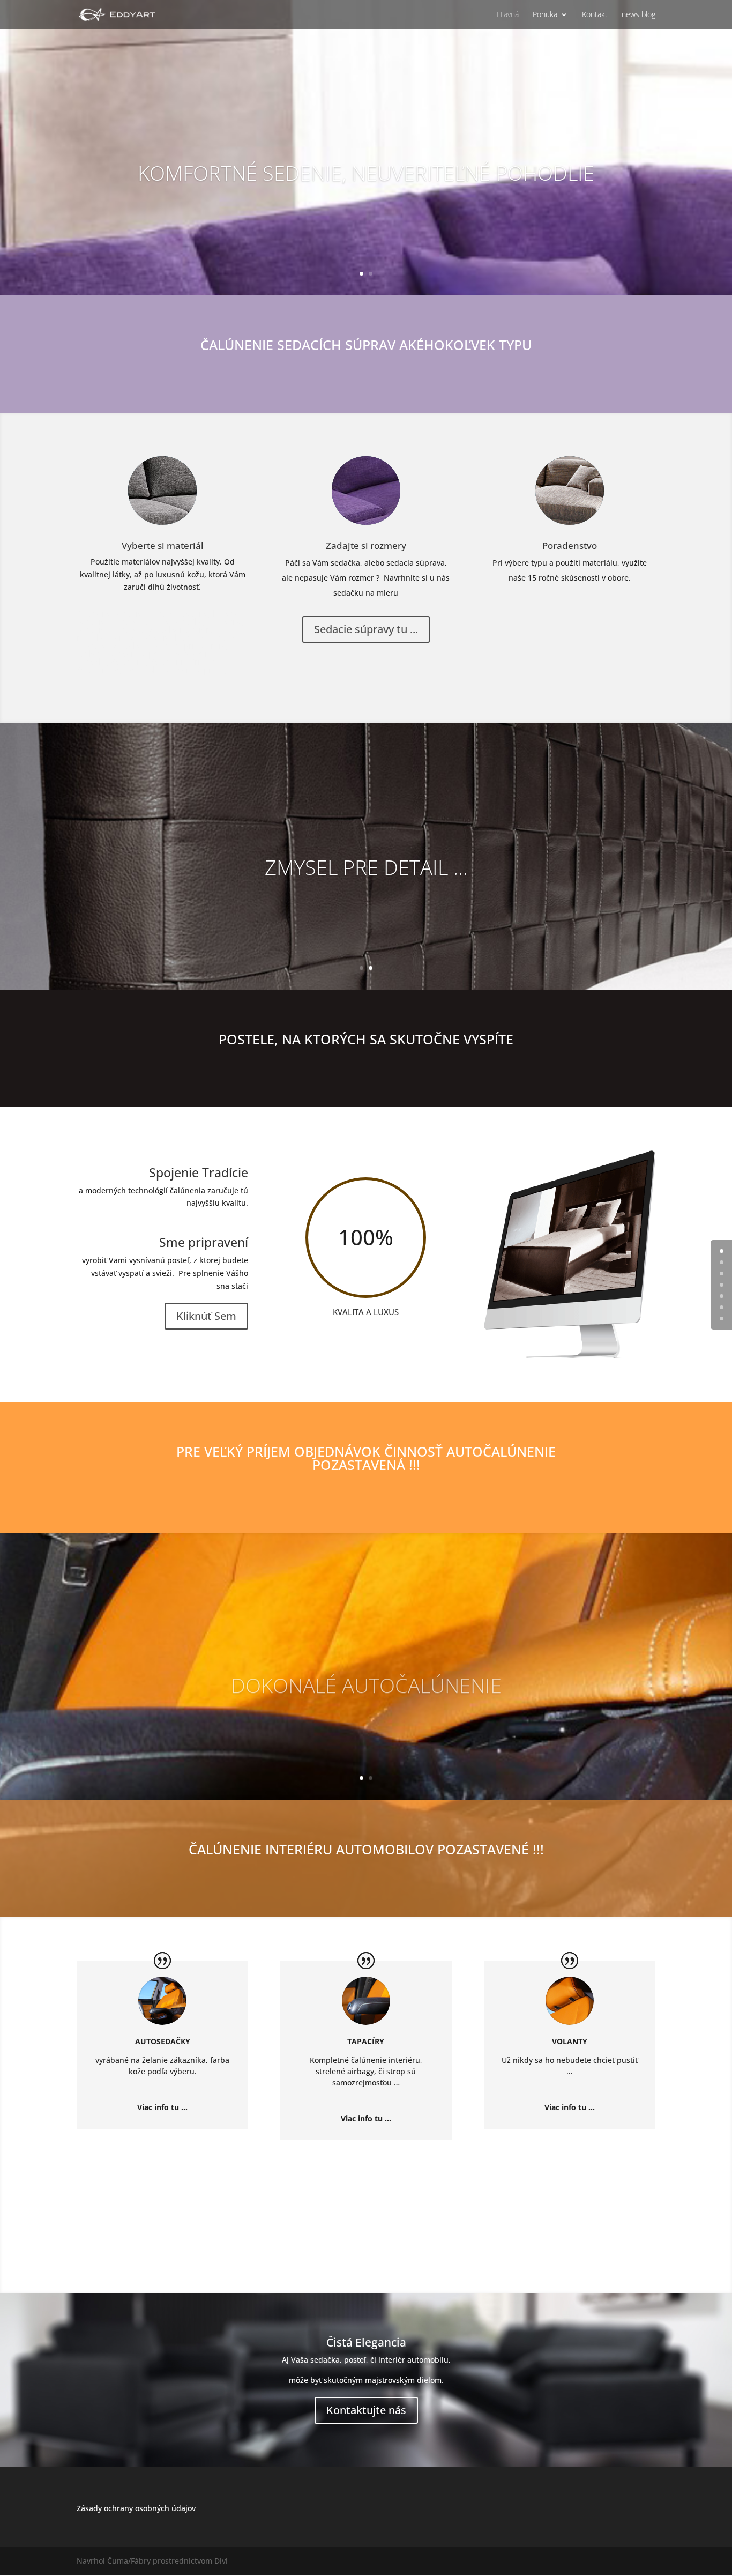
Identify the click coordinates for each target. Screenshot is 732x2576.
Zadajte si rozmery (366, 545)
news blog (638, 15)
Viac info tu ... (162, 2107)
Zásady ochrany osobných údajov (136, 2508)
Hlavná (508, 15)
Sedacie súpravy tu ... (366, 629)
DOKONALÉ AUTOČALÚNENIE (366, 1677)
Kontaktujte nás (366, 2410)
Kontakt (595, 15)
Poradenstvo (570, 545)
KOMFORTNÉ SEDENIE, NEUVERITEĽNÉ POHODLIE (366, 173)
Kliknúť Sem (206, 1316)
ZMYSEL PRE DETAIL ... (366, 867)
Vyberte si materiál (163, 545)
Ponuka (545, 15)
